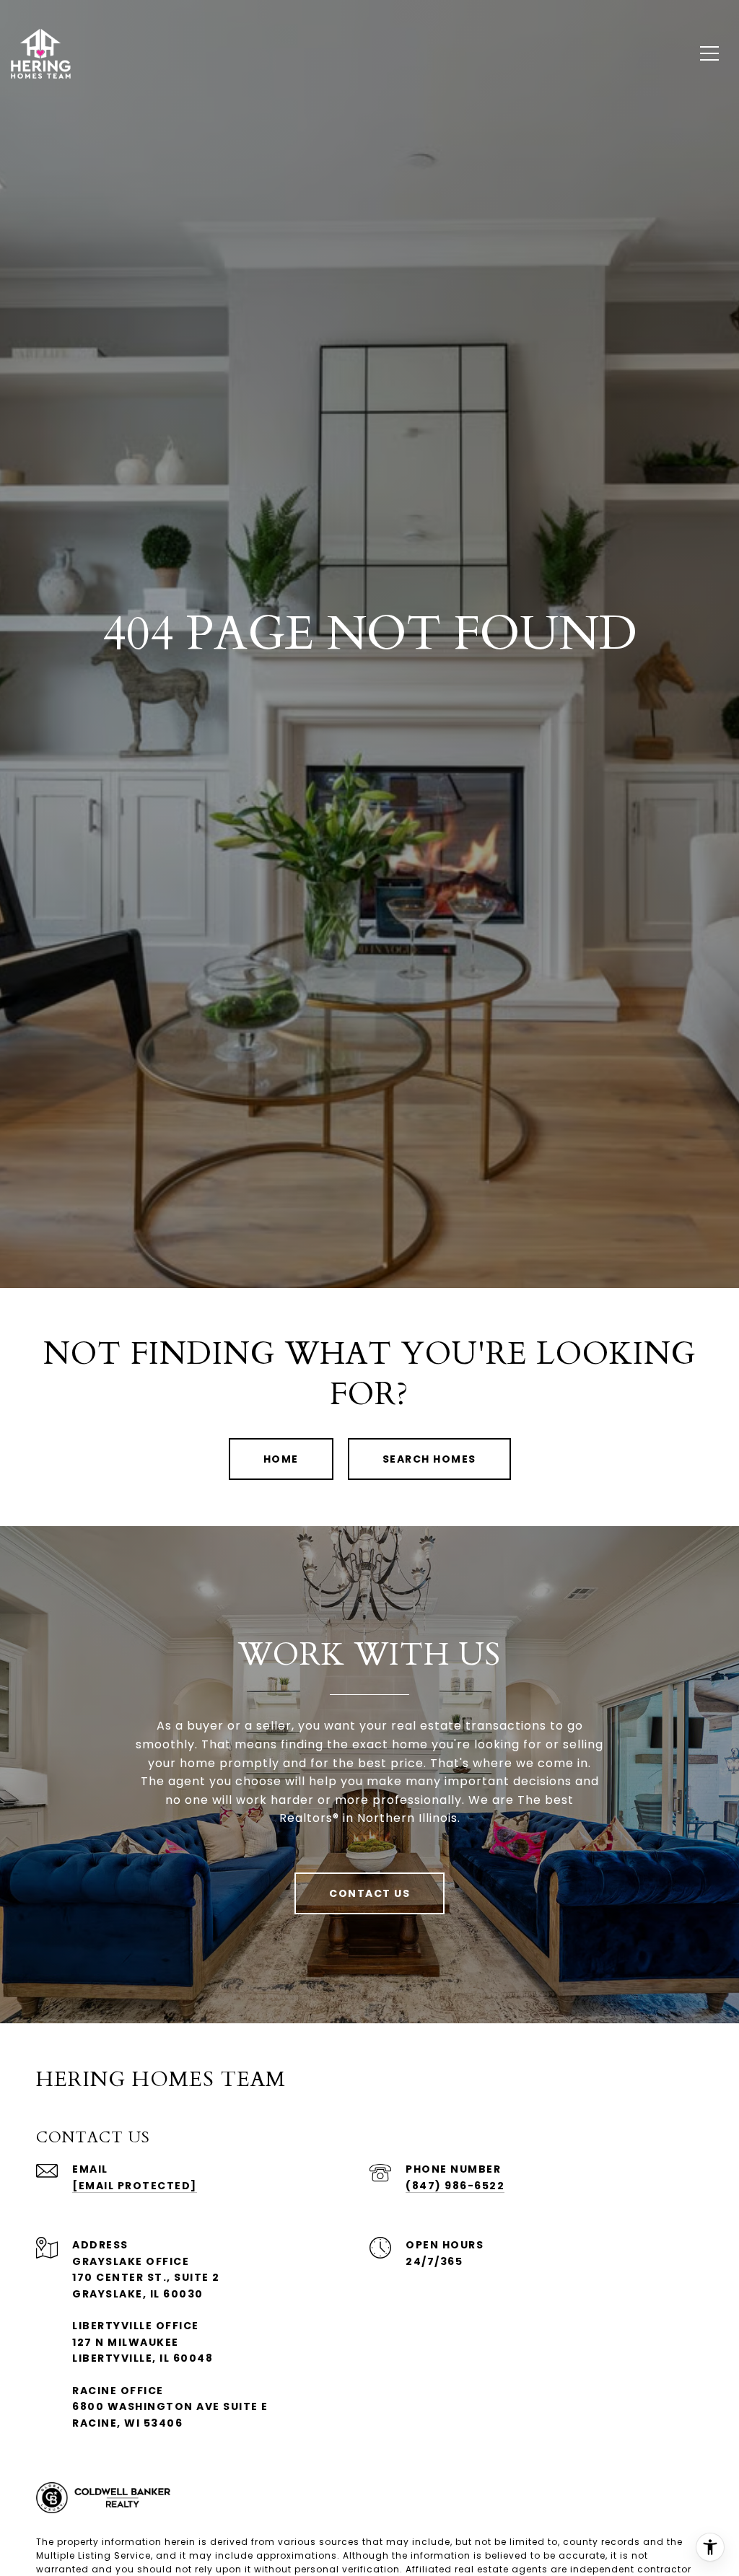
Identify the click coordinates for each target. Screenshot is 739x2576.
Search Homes (429, 1459)
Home (281, 1459)
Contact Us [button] (369, 1893)
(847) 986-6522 (455, 2186)
